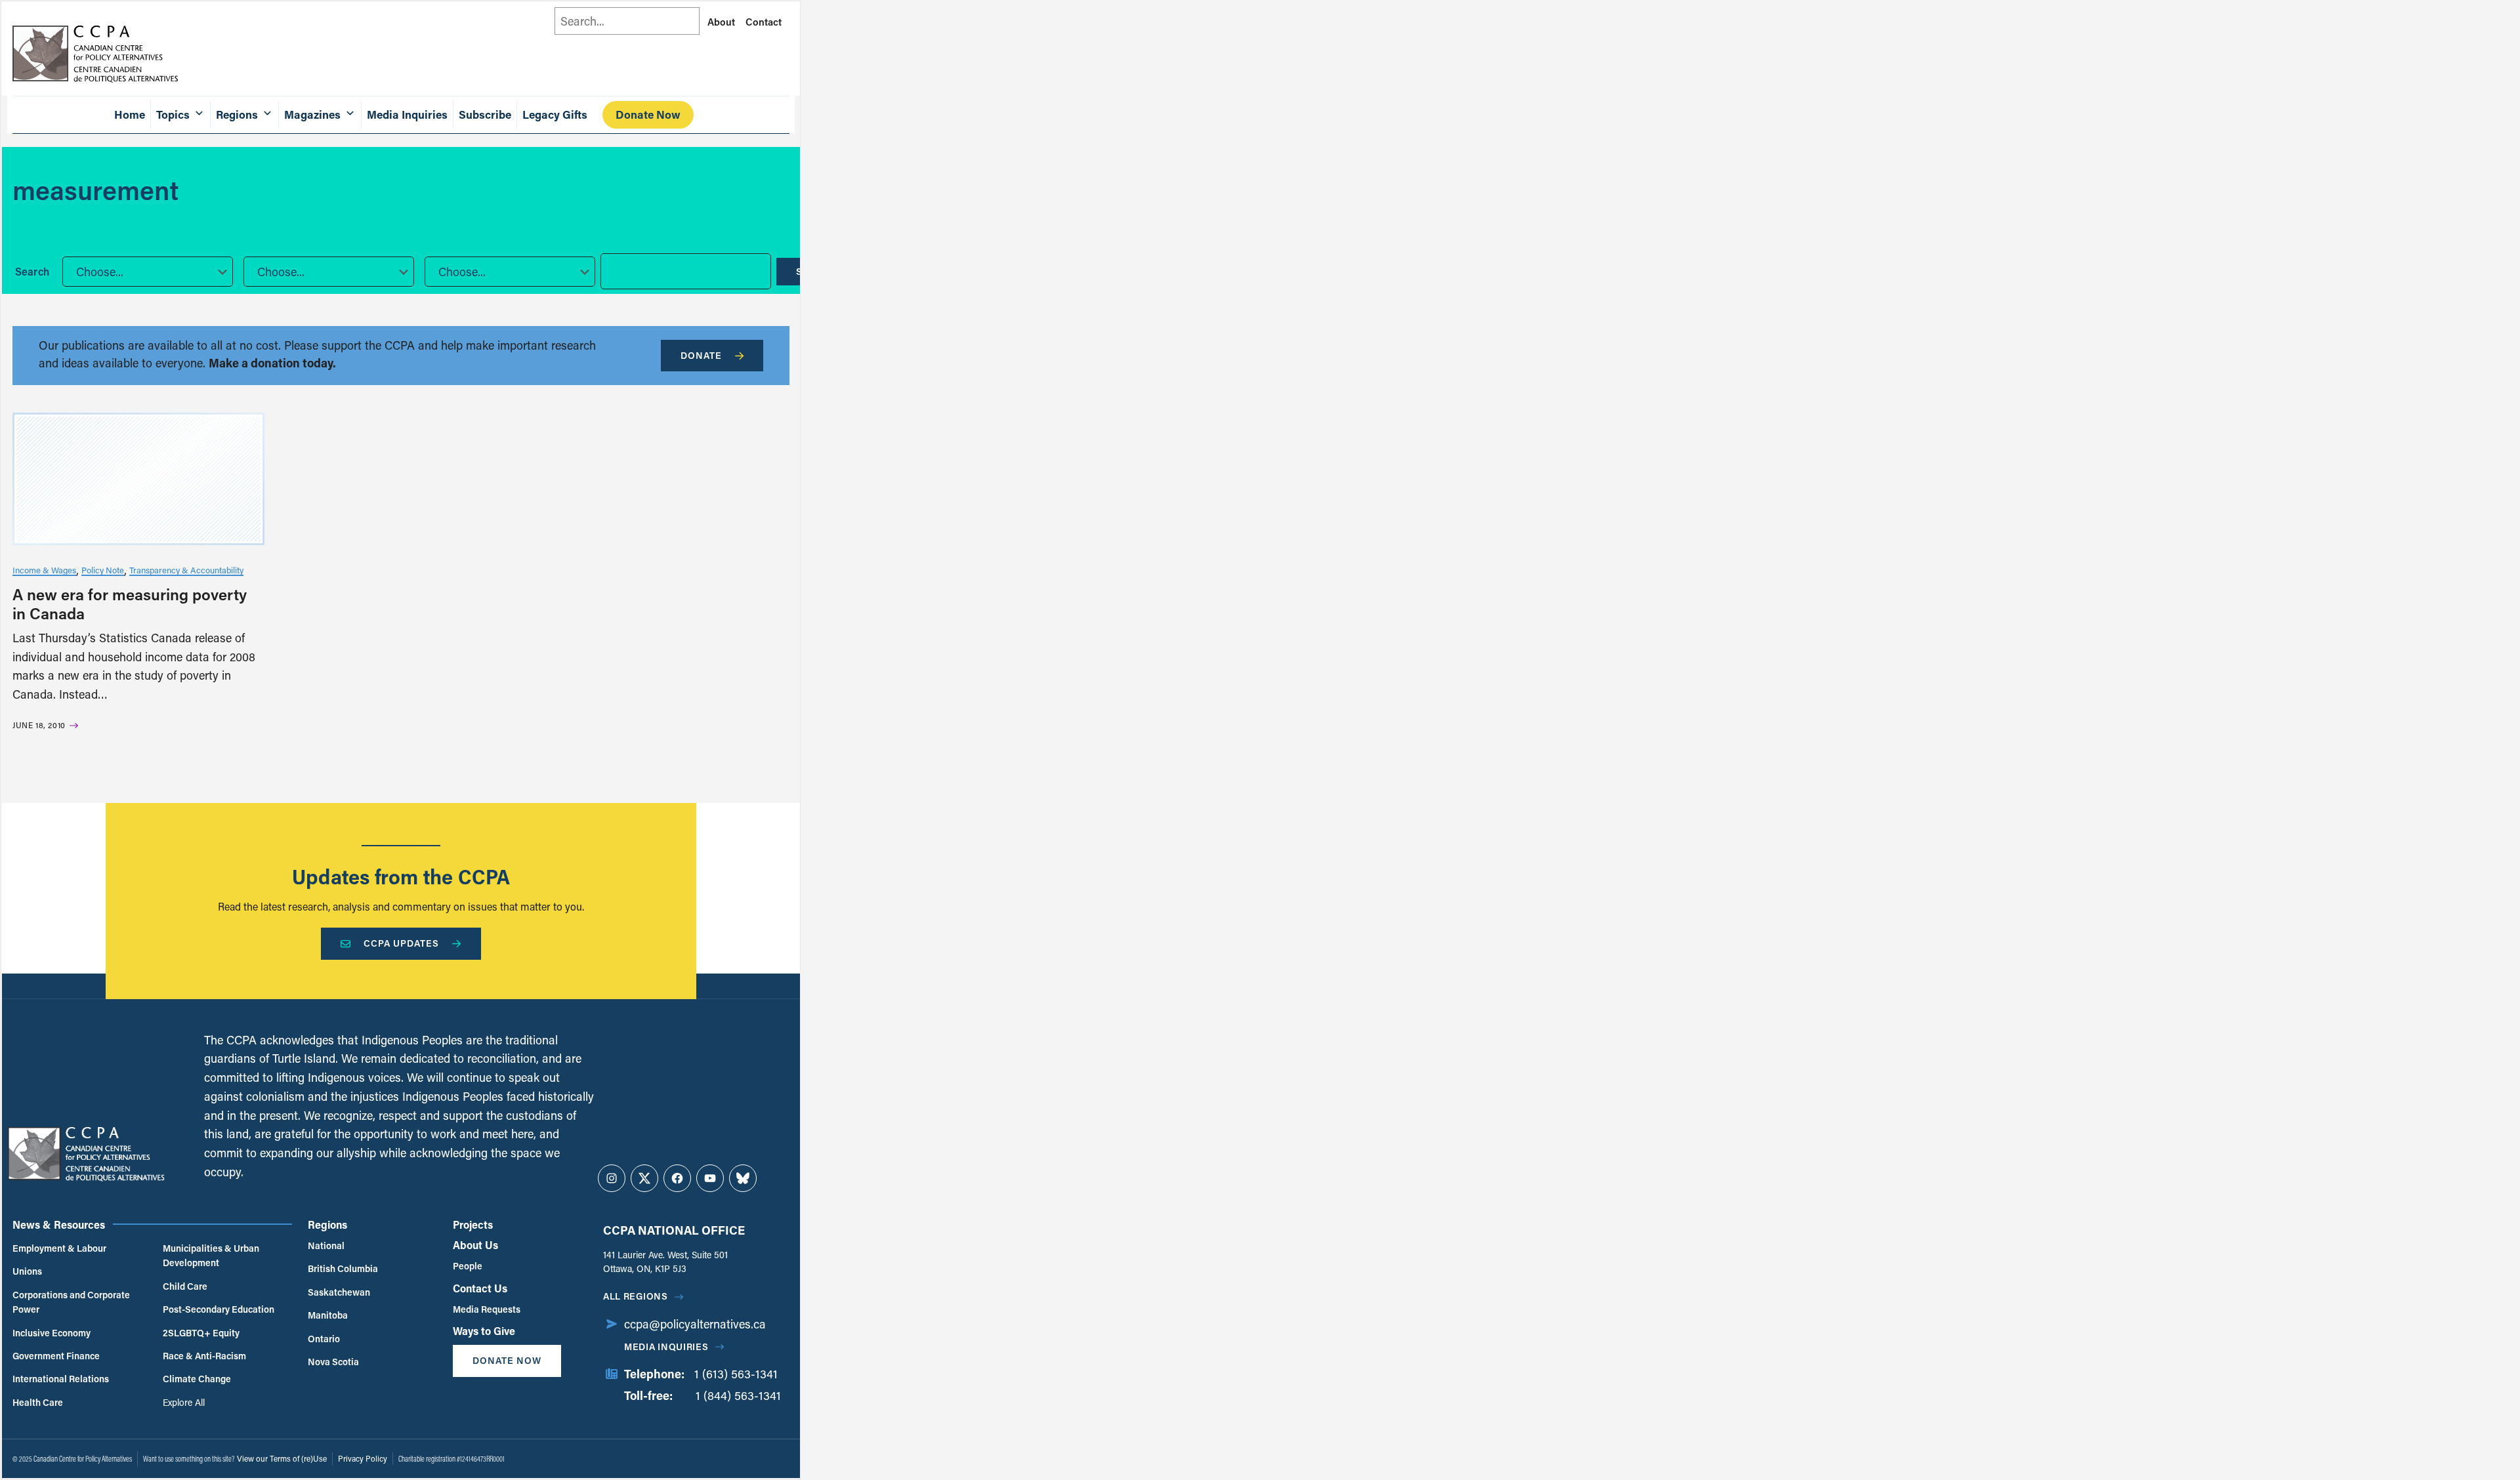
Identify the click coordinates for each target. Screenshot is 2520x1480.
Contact (764, 22)
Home (130, 114)
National (326, 1245)
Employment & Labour (59, 1248)
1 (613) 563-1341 (736, 1374)
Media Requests (487, 1309)
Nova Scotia (333, 1362)
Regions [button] (237, 114)
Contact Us (480, 1288)
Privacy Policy (363, 1458)
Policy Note (103, 570)
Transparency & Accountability (186, 570)
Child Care (185, 1286)
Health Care (38, 1402)
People (468, 1266)
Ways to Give (484, 1331)
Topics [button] (173, 114)
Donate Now (648, 114)
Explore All (184, 1402)
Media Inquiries (407, 114)
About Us (475, 1245)
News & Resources (59, 1224)
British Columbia (343, 1268)
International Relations (61, 1379)
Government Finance (56, 1356)
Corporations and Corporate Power (71, 1302)
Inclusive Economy (52, 1333)
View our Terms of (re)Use (282, 1458)
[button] (148, 272)
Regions (327, 1224)
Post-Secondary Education (219, 1309)
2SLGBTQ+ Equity (201, 1333)
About (721, 22)
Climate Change (197, 1379)
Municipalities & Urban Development (211, 1255)
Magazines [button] (312, 114)
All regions (636, 1296)
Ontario (324, 1339)
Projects (473, 1224)
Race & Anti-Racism (204, 1356)
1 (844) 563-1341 (738, 1395)
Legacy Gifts (555, 114)
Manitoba (328, 1315)
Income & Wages (44, 570)
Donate (701, 355)
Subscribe (485, 114)
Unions (27, 1271)
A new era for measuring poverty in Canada (130, 604)
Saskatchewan (339, 1292)
